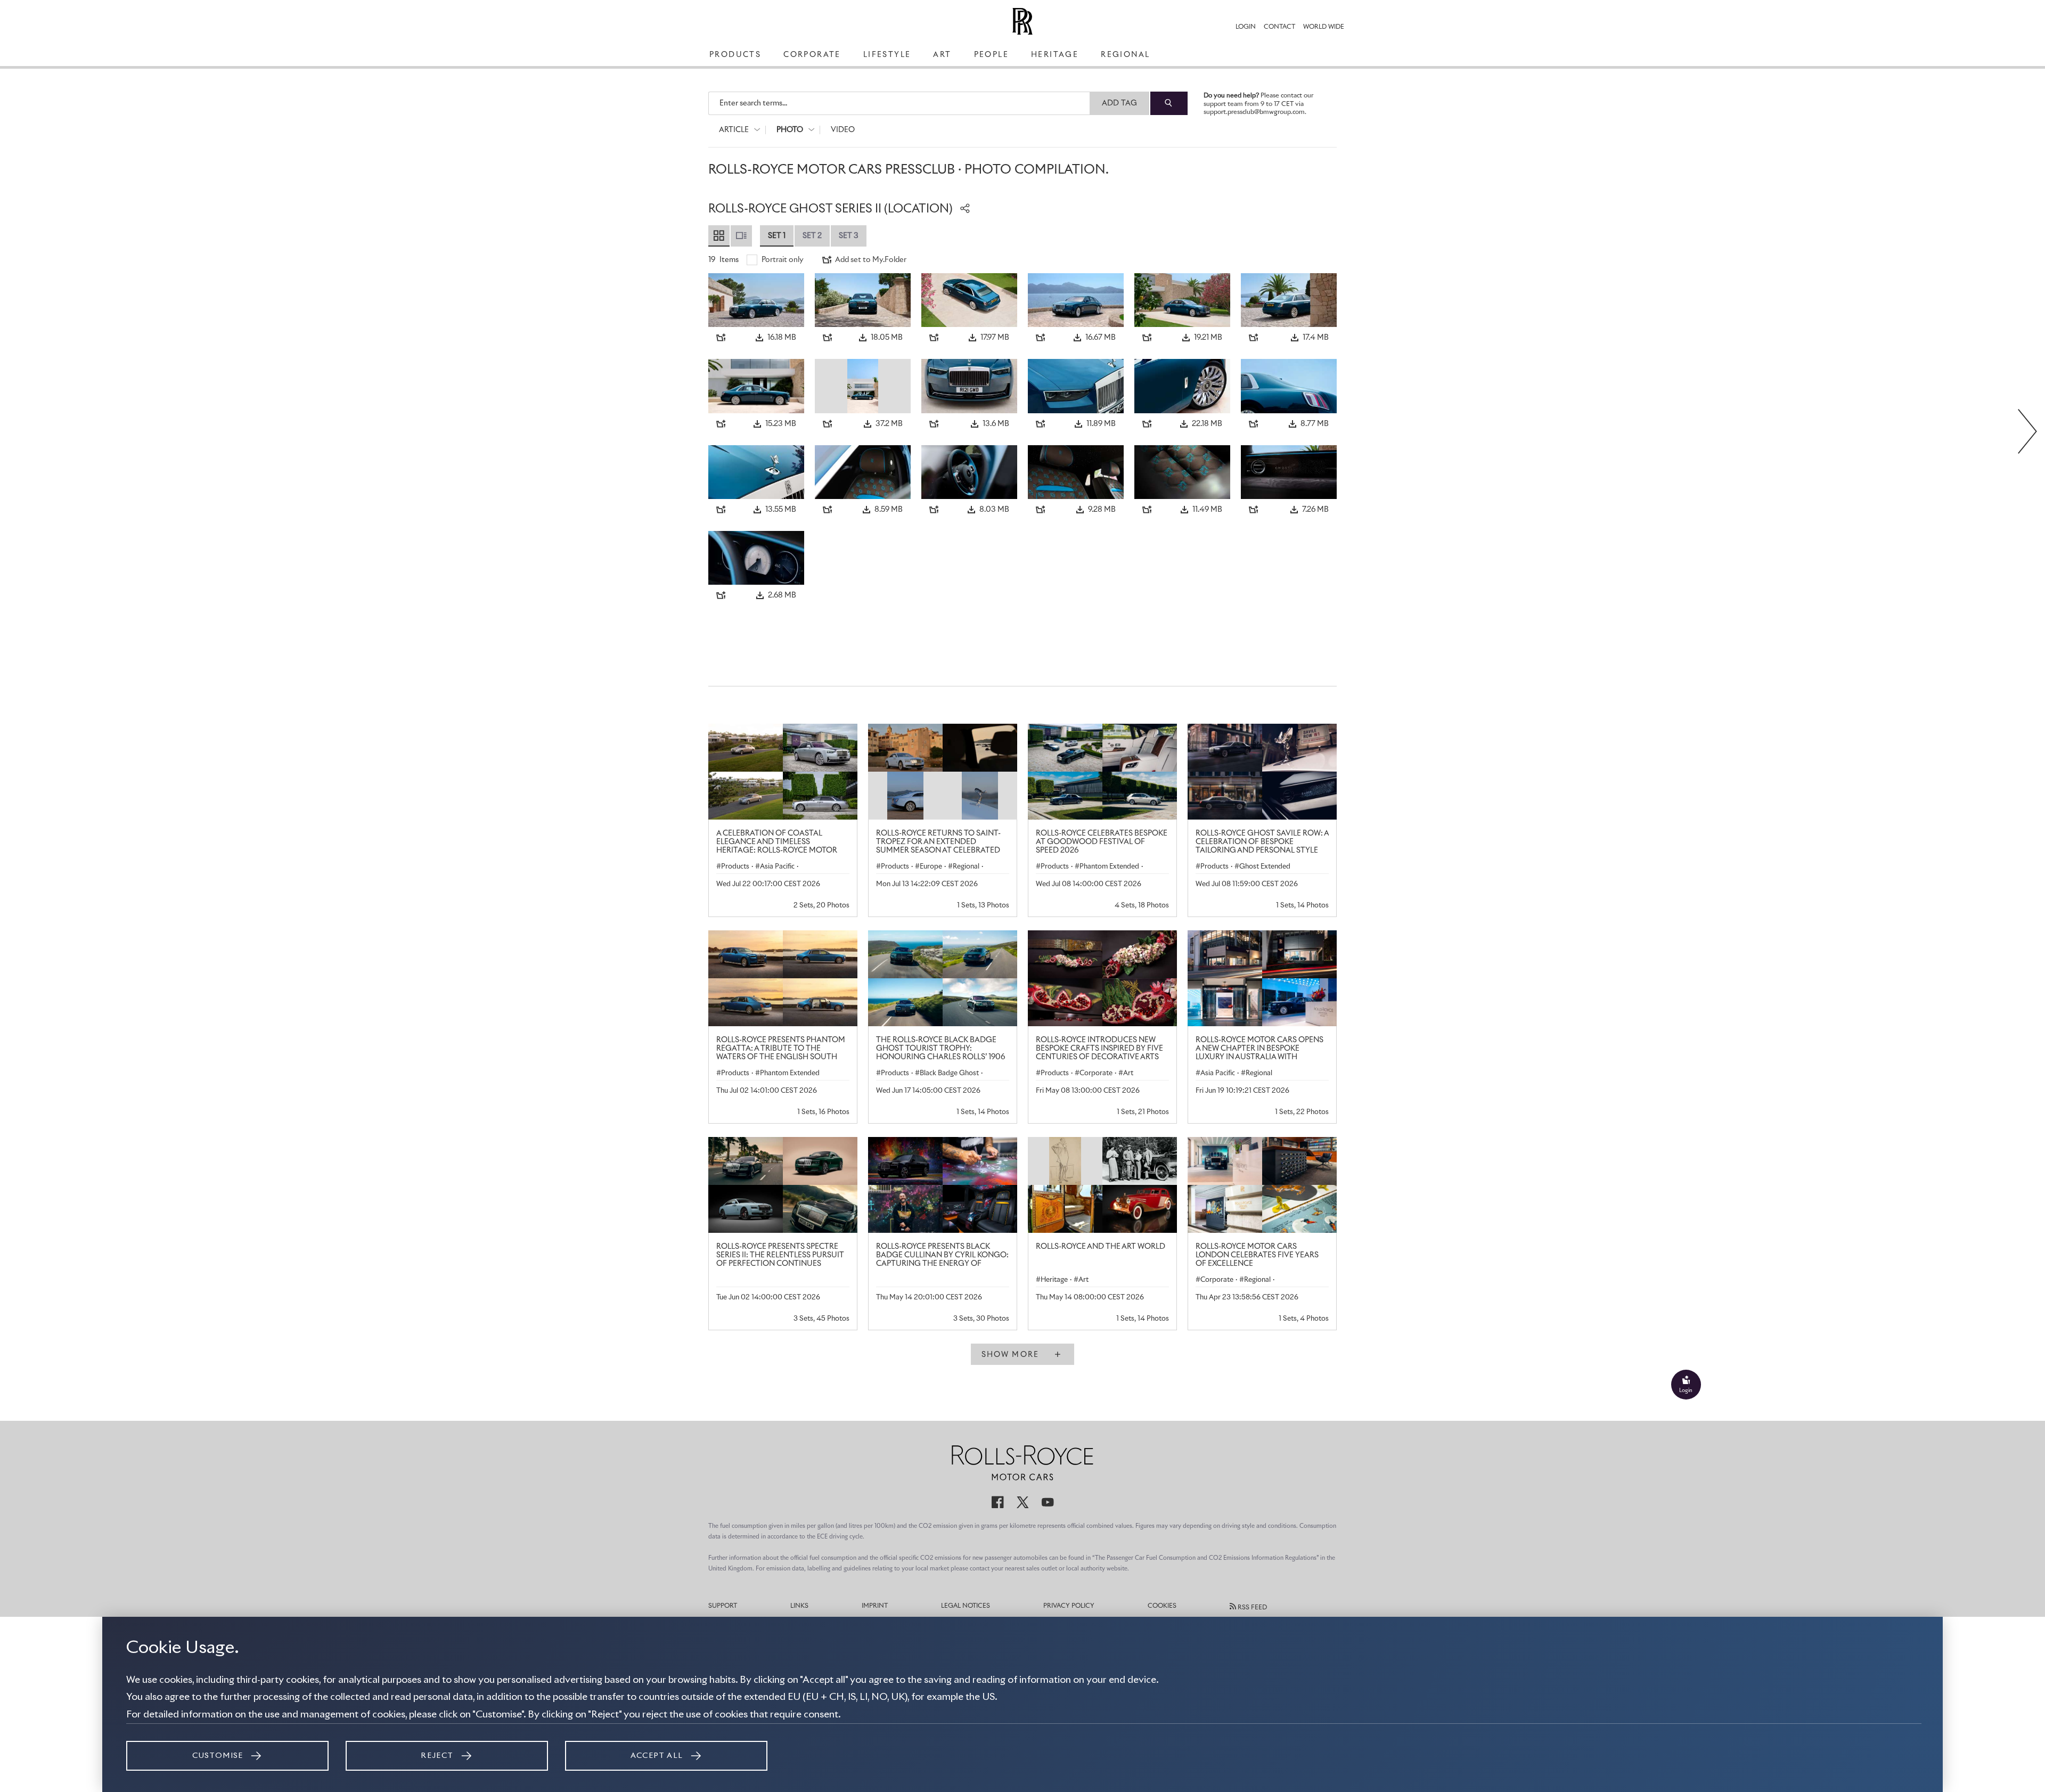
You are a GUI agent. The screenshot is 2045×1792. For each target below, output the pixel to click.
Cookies (1162, 1606)
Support (723, 1606)
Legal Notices (966, 1606)
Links (799, 1606)
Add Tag (1120, 103)
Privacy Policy (1069, 1606)
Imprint (875, 1606)
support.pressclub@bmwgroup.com (1254, 112)
